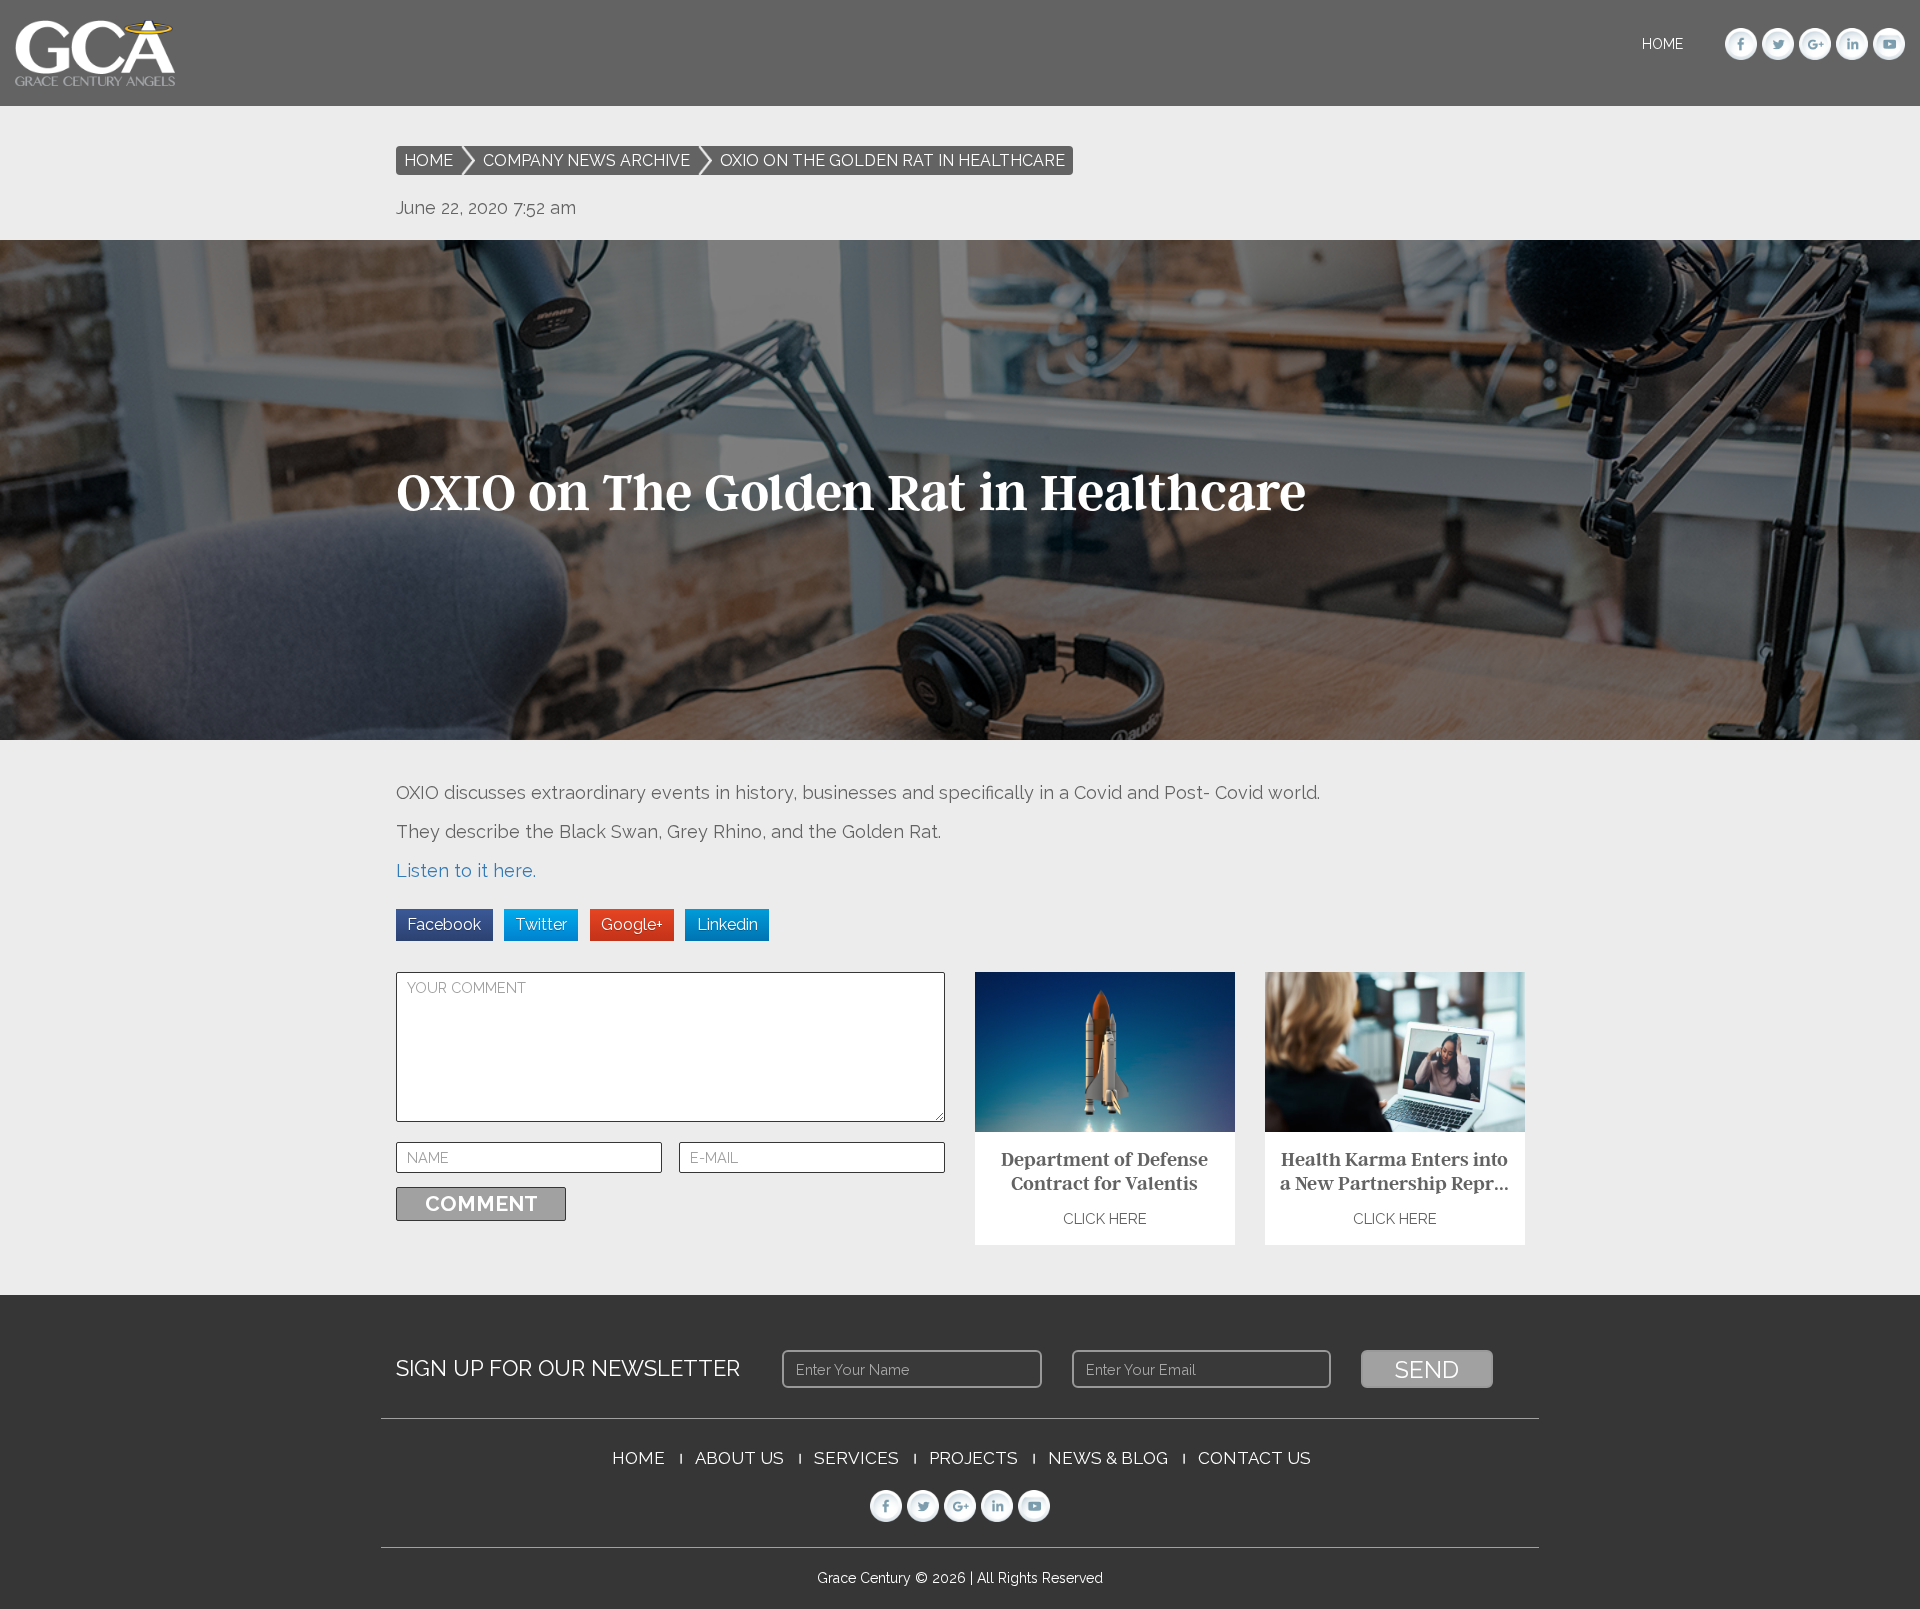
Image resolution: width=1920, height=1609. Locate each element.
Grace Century (866, 1578)
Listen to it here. (466, 870)
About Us (739, 1458)
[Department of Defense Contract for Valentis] (1105, 1050)
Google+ (632, 924)
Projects (973, 1458)
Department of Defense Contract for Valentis (1104, 1171)
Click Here (1105, 1219)
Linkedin (727, 924)
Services (856, 1458)
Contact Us (1254, 1458)
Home (1662, 44)
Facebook (444, 924)
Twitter (541, 924)
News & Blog (1108, 1458)
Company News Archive (586, 160)
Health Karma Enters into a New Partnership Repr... (1394, 1171)
